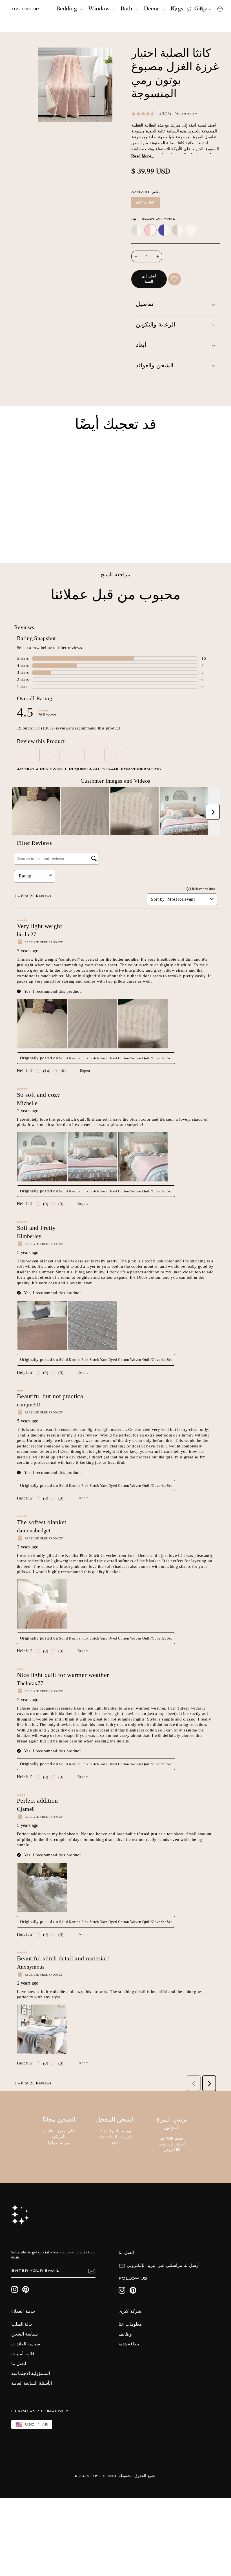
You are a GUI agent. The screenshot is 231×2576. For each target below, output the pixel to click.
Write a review (186, 113)
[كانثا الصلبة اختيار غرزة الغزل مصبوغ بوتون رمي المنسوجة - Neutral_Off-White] (37, 539)
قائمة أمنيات (23, 2354)
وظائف (125, 2334)
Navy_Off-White (164, 230)
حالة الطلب (22, 2325)
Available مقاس (146, 192)
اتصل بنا (19, 2364)
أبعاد (141, 345)
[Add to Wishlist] (175, 279)
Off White (191, 230)
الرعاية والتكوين (156, 325)
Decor (152, 9)
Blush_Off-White (150, 230)
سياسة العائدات (26, 2344)
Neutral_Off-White (177, 230)
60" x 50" (146, 203)
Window (99, 9)
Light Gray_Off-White (137, 230)
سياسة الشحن (25, 2334)
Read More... (143, 157)
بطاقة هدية (129, 2344)
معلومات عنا (130, 2325)
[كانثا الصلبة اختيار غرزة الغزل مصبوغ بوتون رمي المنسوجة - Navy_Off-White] (30, 539)
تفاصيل (145, 305)
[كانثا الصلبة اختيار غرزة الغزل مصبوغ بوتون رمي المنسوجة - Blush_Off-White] (22, 539)
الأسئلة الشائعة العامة (32, 2384)
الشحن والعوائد (155, 366)
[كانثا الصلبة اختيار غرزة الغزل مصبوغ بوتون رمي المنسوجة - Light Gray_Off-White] (15, 539)
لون (153, 219)
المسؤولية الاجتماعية (31, 2374)
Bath (127, 9)
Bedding (67, 9)
